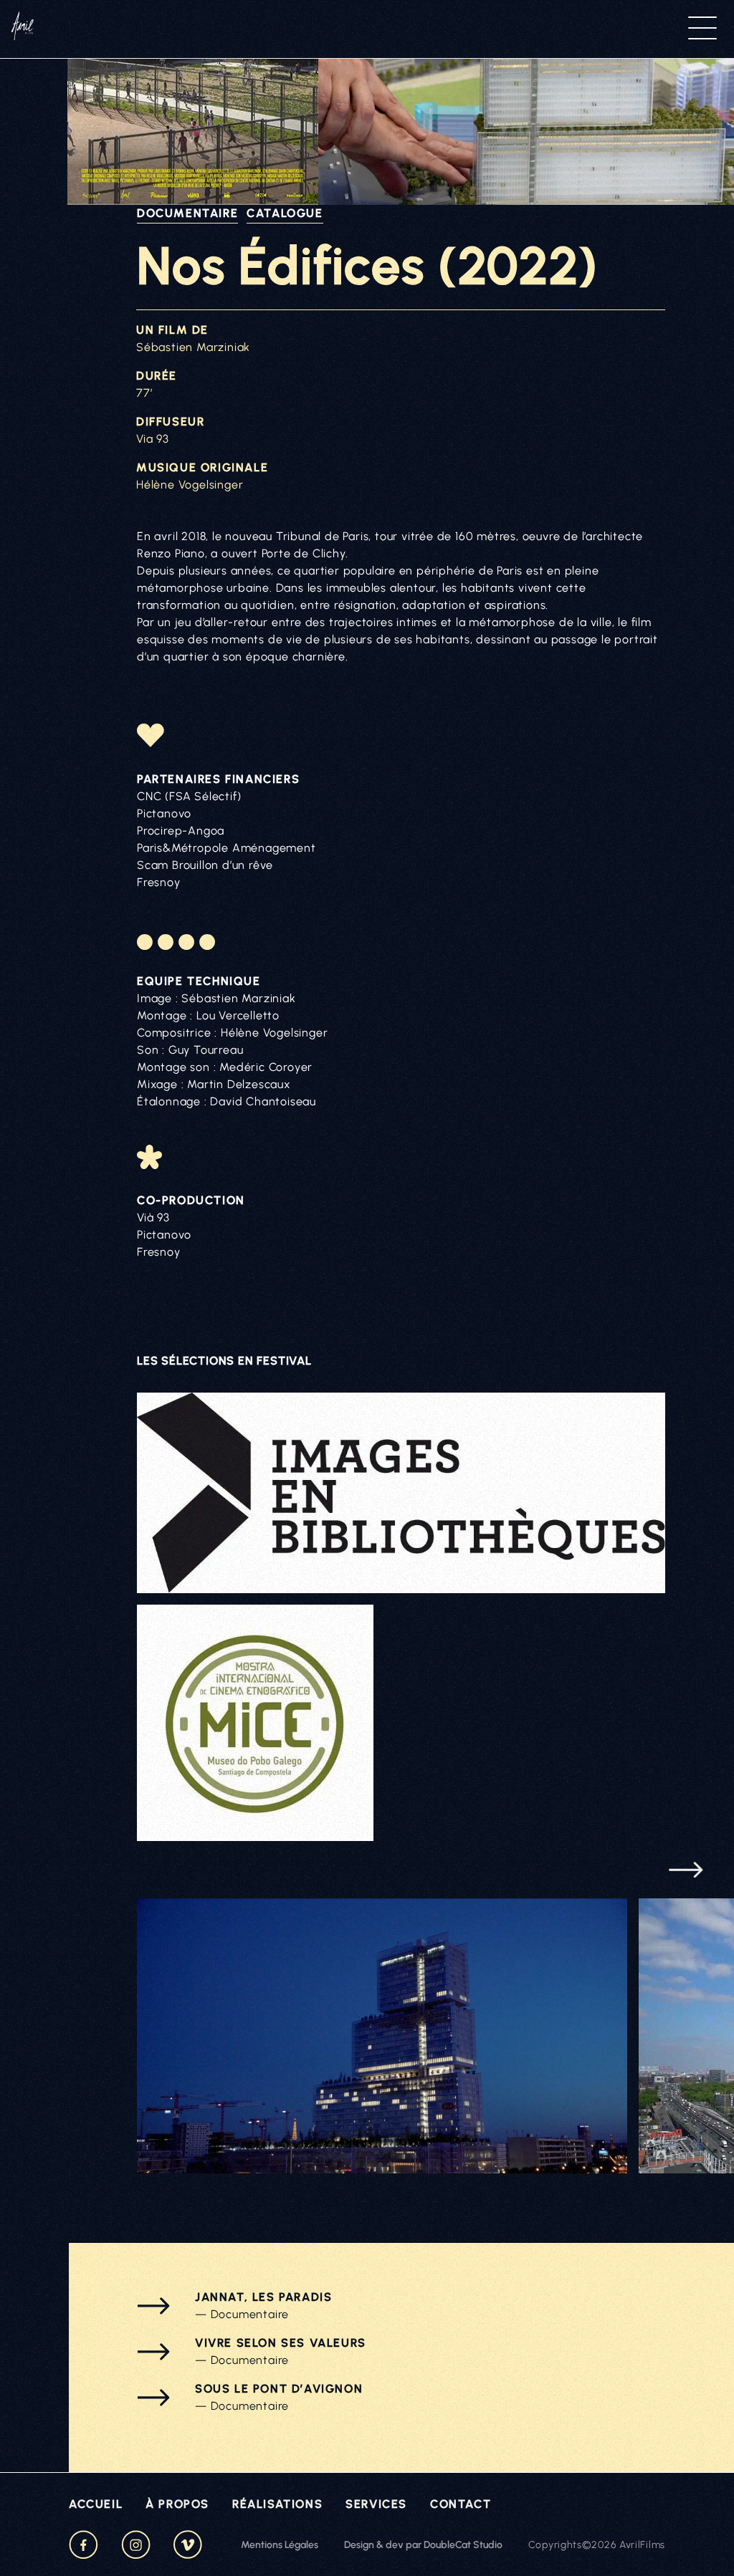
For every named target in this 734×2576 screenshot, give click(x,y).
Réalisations (277, 2504)
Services (376, 2504)
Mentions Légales (280, 2545)
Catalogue (285, 213)
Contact (461, 2504)
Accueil (96, 2504)
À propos (177, 2504)
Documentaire (187, 213)
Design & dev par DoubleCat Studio (423, 2545)
